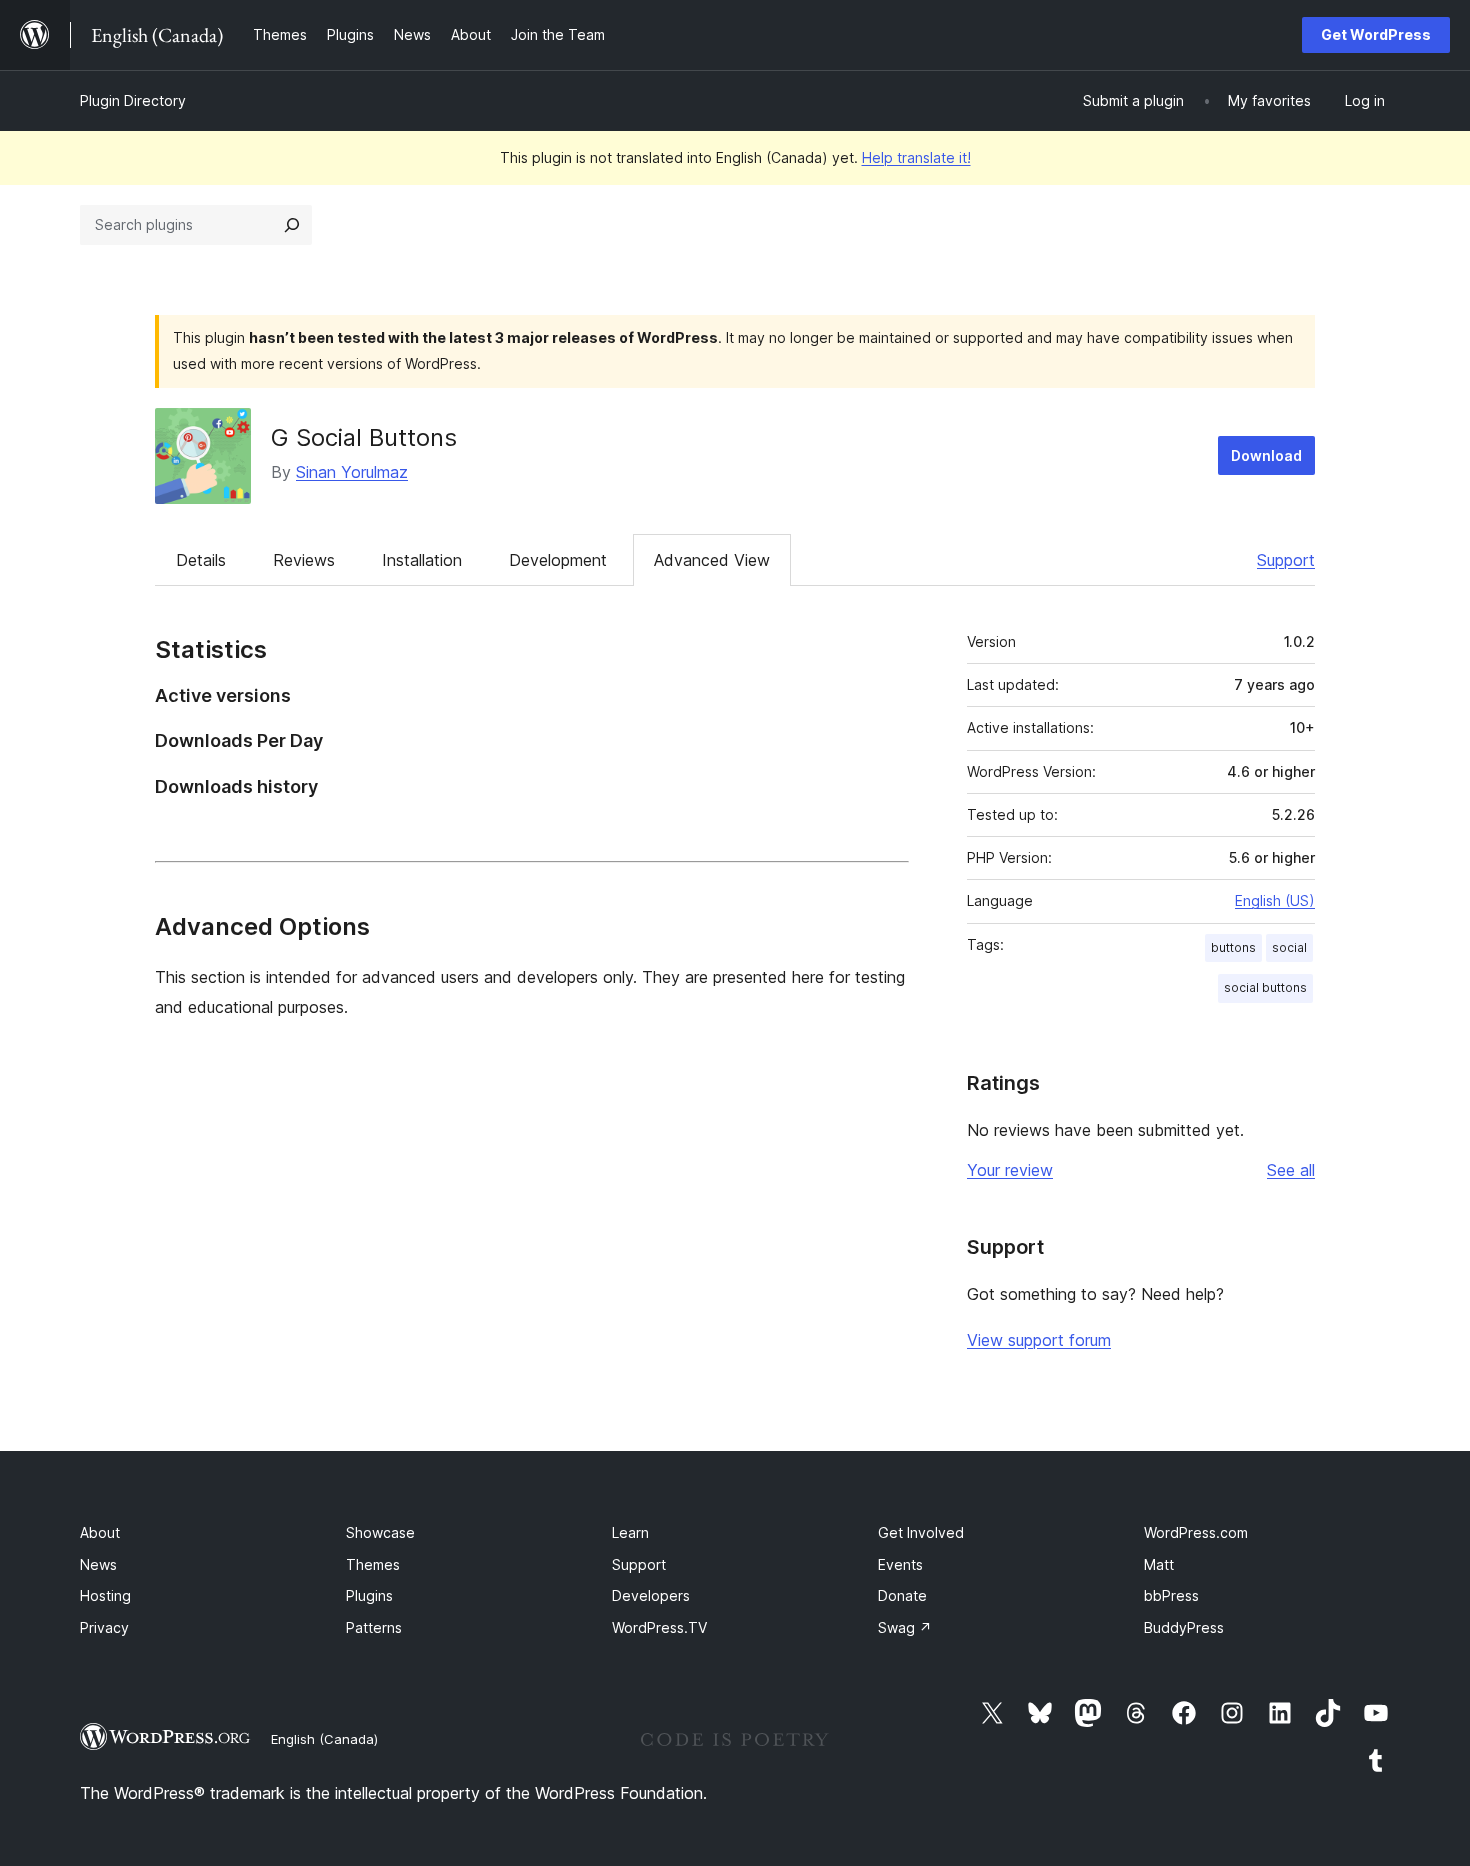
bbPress (1171, 1595)
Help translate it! (916, 157)
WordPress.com (1196, 1532)
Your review (1010, 1170)
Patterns (374, 1627)
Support (1286, 560)
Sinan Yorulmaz (352, 472)
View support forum (1039, 1340)
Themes (373, 1564)
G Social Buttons (364, 437)
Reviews (304, 560)
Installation (422, 560)
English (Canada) (324, 1739)
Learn (630, 1532)
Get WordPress (1376, 34)
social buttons (1265, 987)
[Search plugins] (292, 225)
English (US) (1275, 900)
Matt (1159, 1564)
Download (1266, 455)
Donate (902, 1595)
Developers (651, 1595)
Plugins (369, 1595)
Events (900, 1564)
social (1289, 947)
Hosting (105, 1595)
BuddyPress (1184, 1627)
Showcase (380, 1532)
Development (558, 560)
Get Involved (921, 1532)
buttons (1233, 947)
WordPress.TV (659, 1627)
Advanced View (712, 560)
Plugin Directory (133, 100)
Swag (905, 1627)
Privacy (104, 1627)
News (98, 1564)
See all (1291, 1170)
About (100, 1532)
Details (201, 560)
